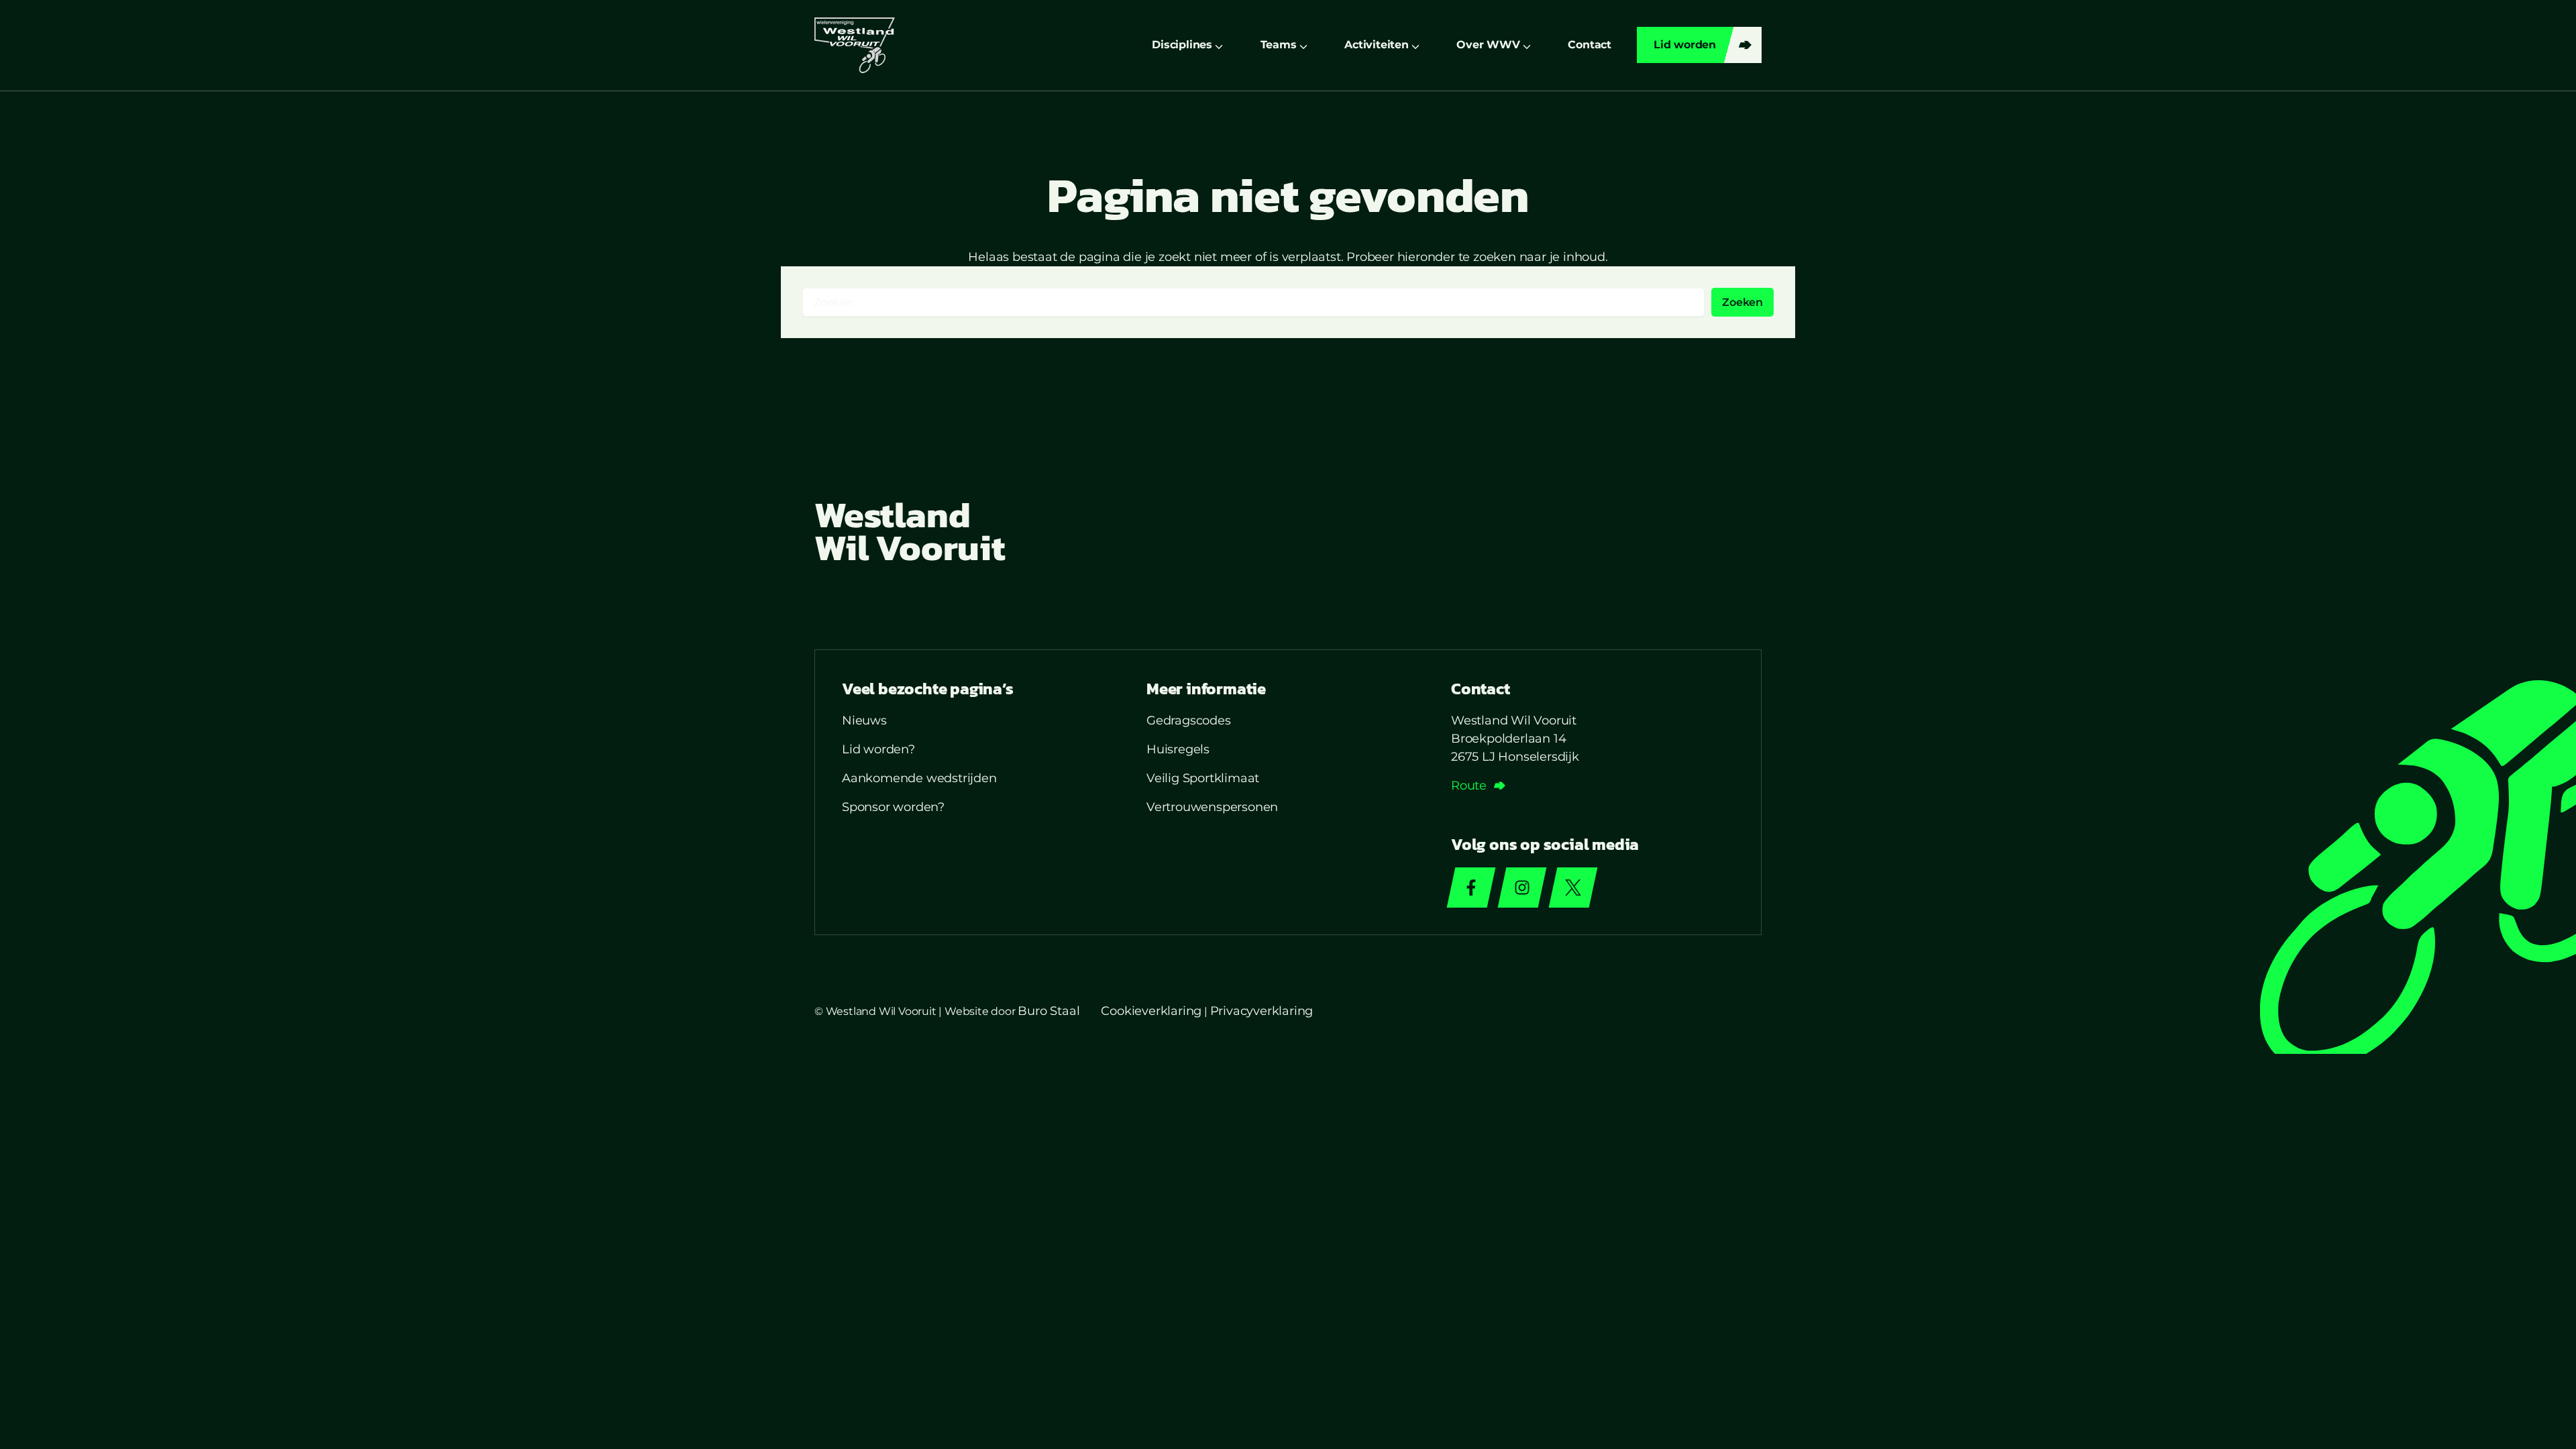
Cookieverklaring (1151, 1011)
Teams (1279, 45)
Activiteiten (1377, 45)
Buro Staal (1049, 1011)
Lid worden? (878, 749)
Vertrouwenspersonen (1212, 807)
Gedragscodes (1189, 720)
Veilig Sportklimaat (1203, 778)
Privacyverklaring (1262, 1011)
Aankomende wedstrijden (919, 778)
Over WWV (1488, 45)
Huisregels (1178, 749)
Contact (1590, 45)
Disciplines (1182, 45)
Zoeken (1742, 302)
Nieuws (864, 720)
